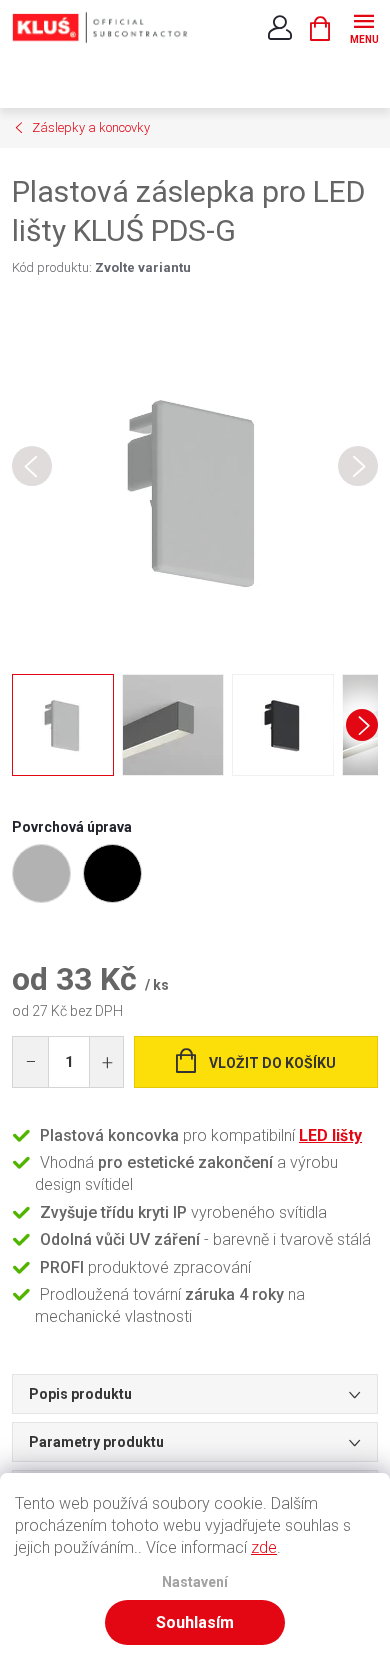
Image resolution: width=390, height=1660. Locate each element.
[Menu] (363, 26)
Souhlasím (195, 1622)
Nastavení (195, 1582)
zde (264, 1547)
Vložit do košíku (272, 1063)
